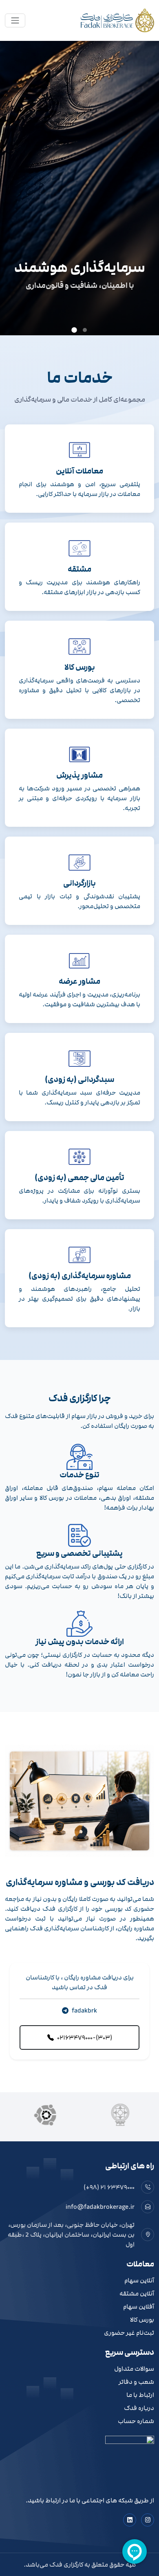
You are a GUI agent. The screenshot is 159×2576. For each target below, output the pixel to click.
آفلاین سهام (139, 2307)
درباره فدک (139, 2408)
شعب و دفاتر (136, 2382)
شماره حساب (136, 2421)
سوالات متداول (134, 2369)
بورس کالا (142, 2320)
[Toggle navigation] (15, 20)
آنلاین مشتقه (137, 2294)
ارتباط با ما (140, 2395)
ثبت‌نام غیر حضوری (129, 2333)
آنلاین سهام (139, 2281)
